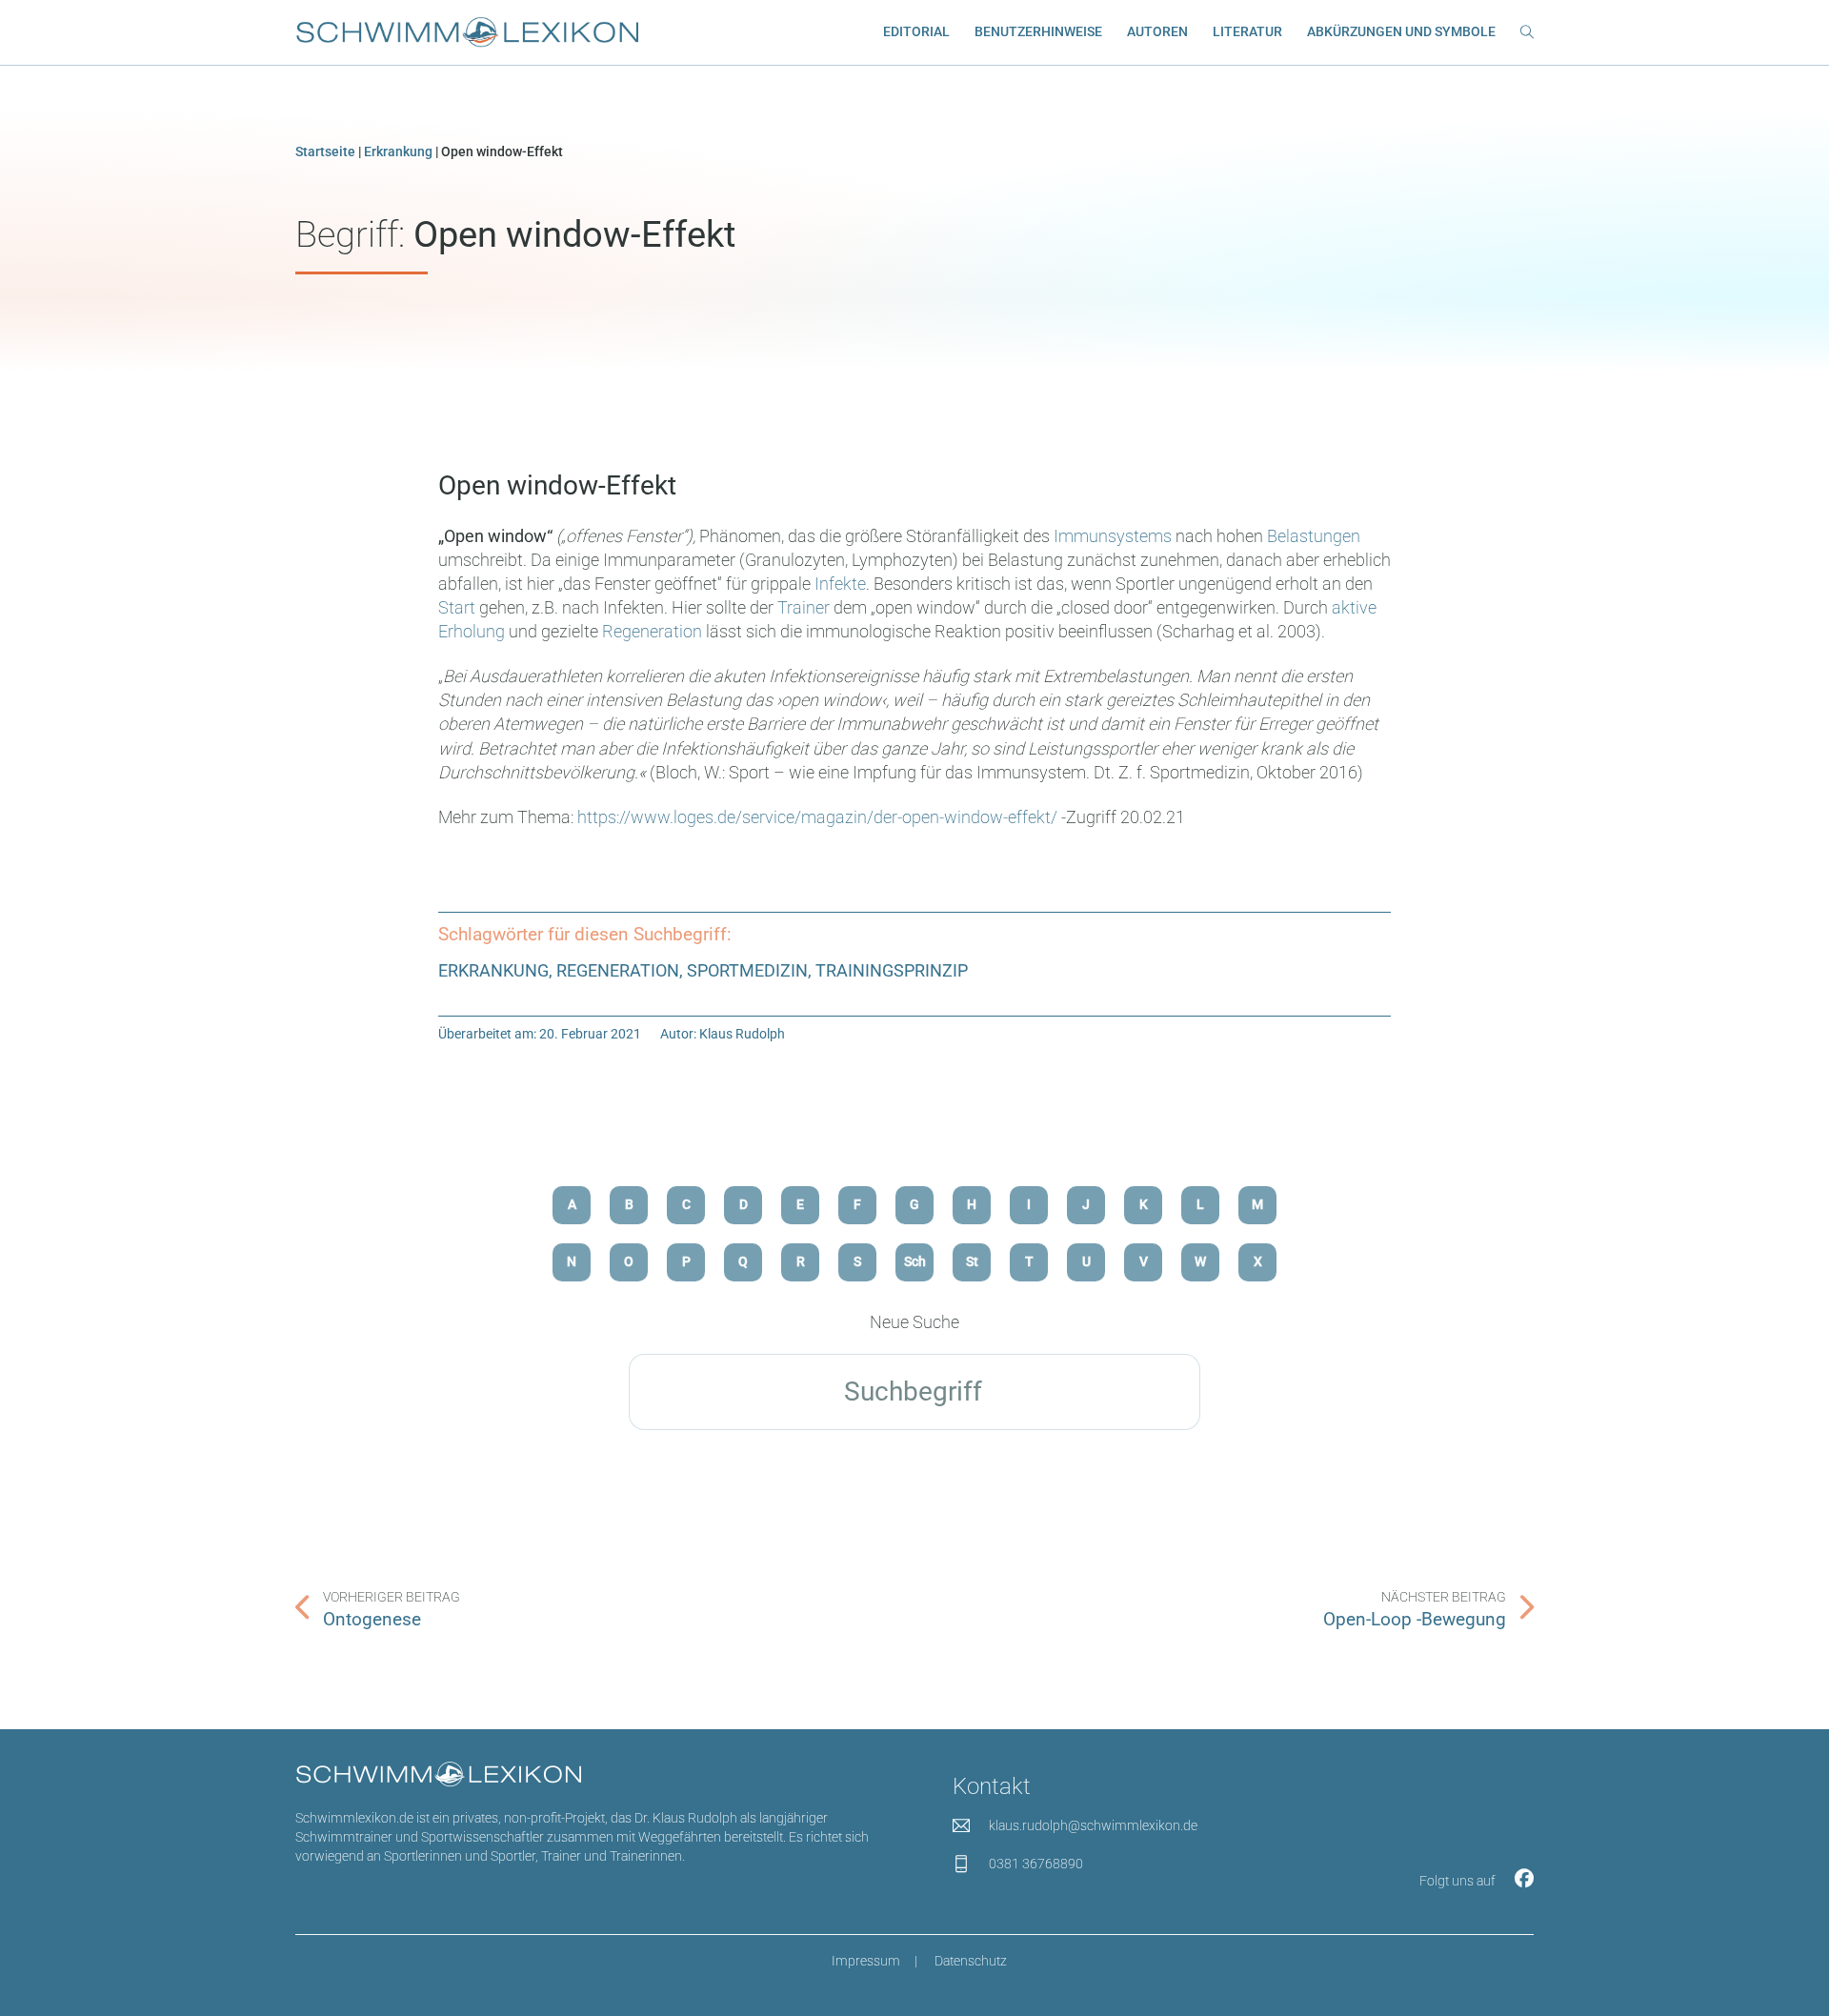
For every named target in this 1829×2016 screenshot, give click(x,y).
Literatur (1247, 32)
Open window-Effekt (557, 485)
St (972, 1262)
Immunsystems (1113, 536)
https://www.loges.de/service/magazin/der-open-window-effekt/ (817, 817)
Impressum (866, 1961)
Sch (915, 1262)
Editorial (916, 32)
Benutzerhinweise (1038, 32)
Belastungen (1314, 536)
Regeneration (652, 631)
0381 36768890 (1036, 1864)
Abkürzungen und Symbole (1401, 32)
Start (457, 607)
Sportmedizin (747, 970)
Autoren (1157, 32)
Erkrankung (398, 152)
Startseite (325, 152)
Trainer (804, 607)
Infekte (840, 584)
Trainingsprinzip (892, 970)
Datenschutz (971, 1961)
